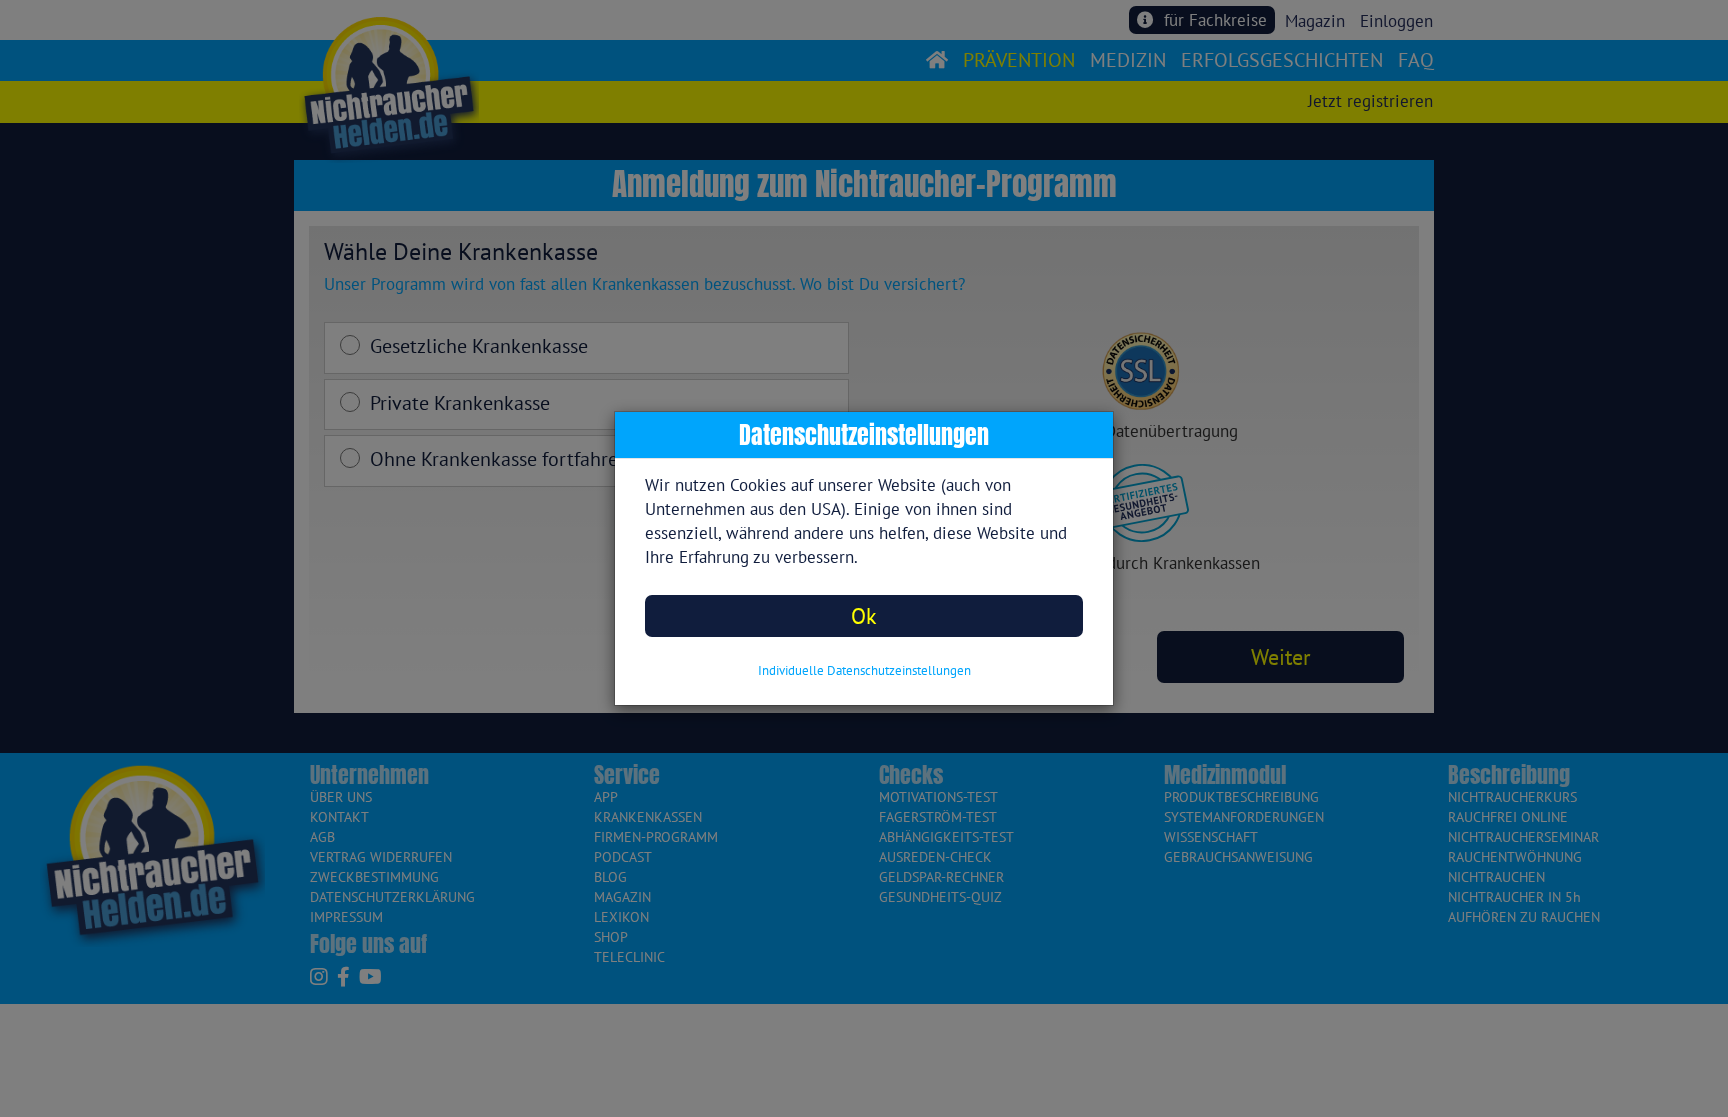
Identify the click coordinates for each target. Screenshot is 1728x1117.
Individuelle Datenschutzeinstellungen (864, 670)
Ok (864, 615)
